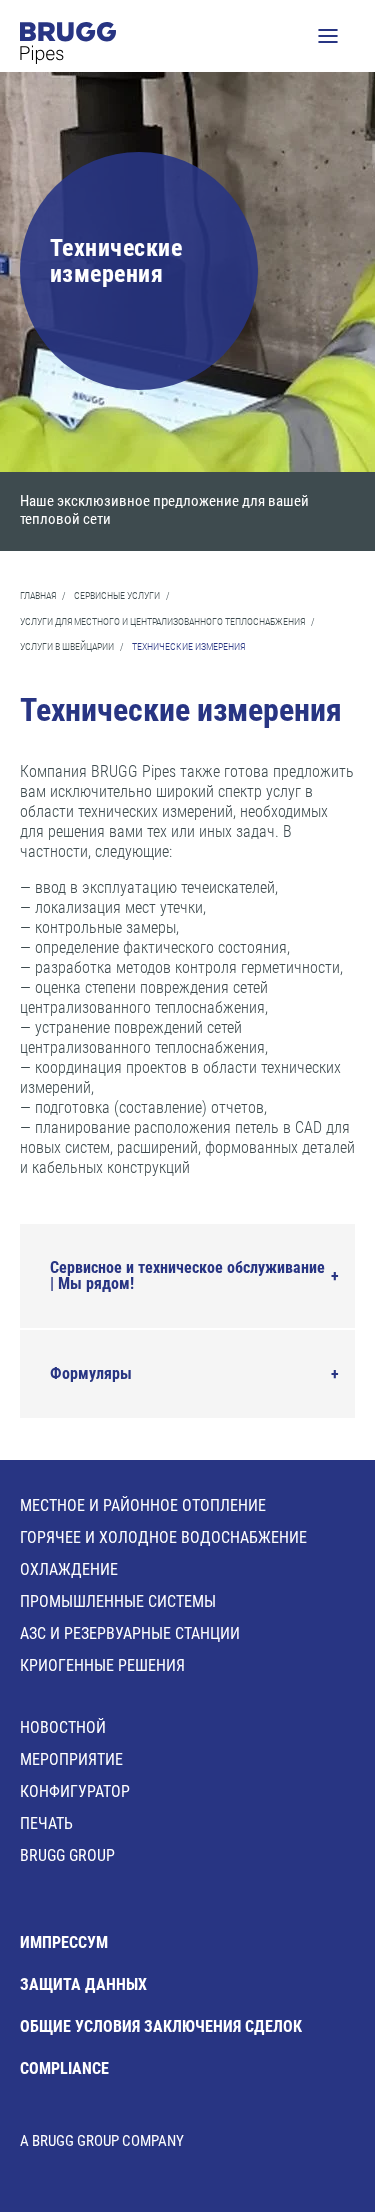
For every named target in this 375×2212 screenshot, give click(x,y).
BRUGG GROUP (67, 1855)
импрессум (64, 1942)
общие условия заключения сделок (161, 2026)
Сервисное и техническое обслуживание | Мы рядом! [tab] (187, 1275)
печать (46, 1823)
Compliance (64, 2068)
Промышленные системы (118, 1601)
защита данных (83, 1984)
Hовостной (63, 1727)
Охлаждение (69, 1569)
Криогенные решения (102, 1665)
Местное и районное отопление (143, 1505)
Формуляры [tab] (91, 1373)
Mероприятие (71, 1759)
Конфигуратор (75, 1791)
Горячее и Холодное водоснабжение (163, 1537)
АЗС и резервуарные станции (130, 1633)
